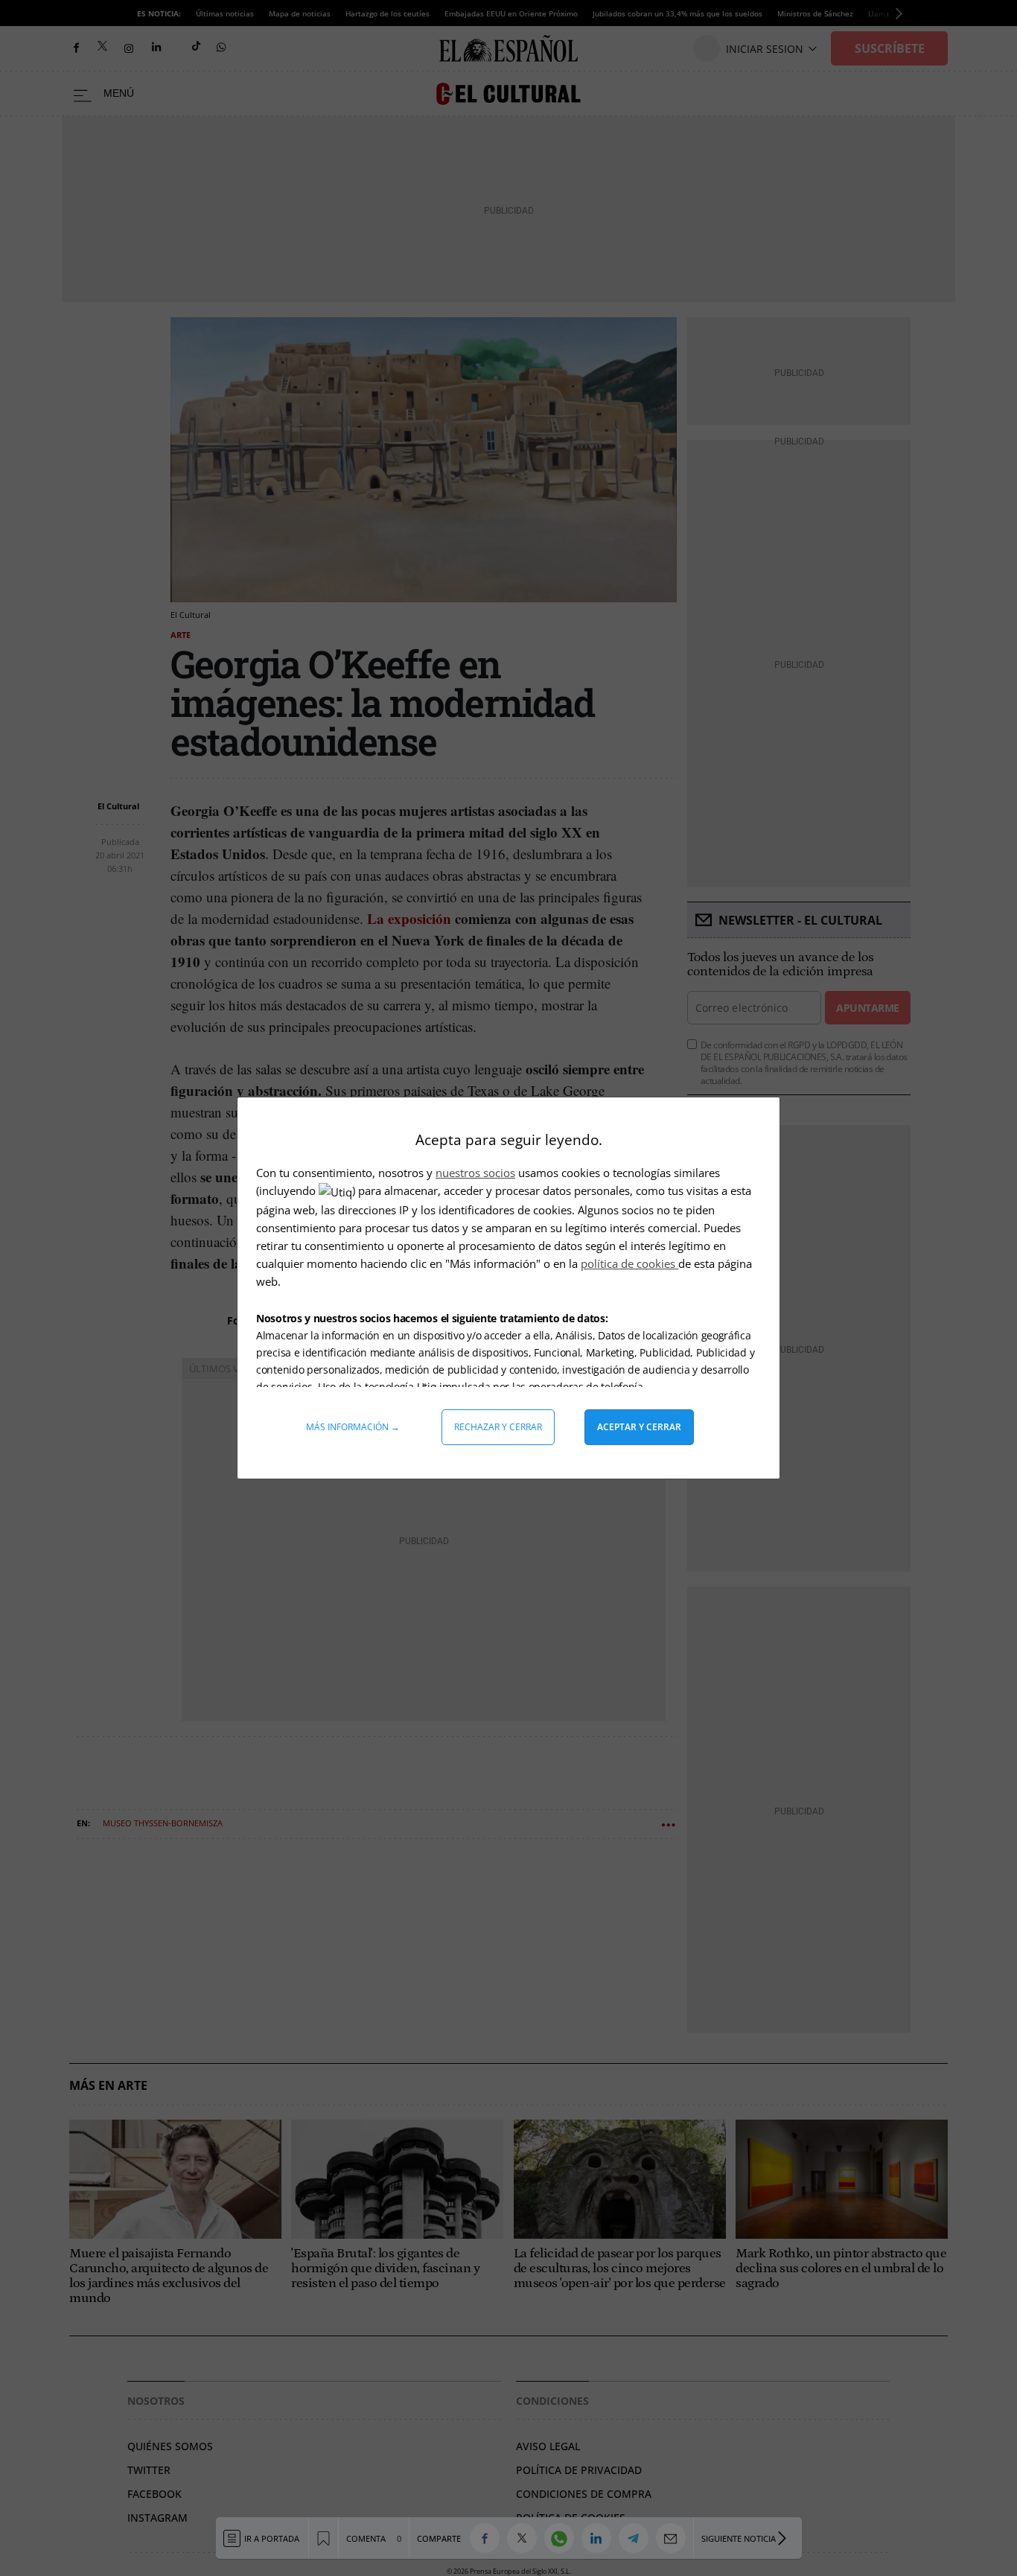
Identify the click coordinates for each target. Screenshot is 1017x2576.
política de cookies (629, 1263)
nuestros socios (475, 1173)
